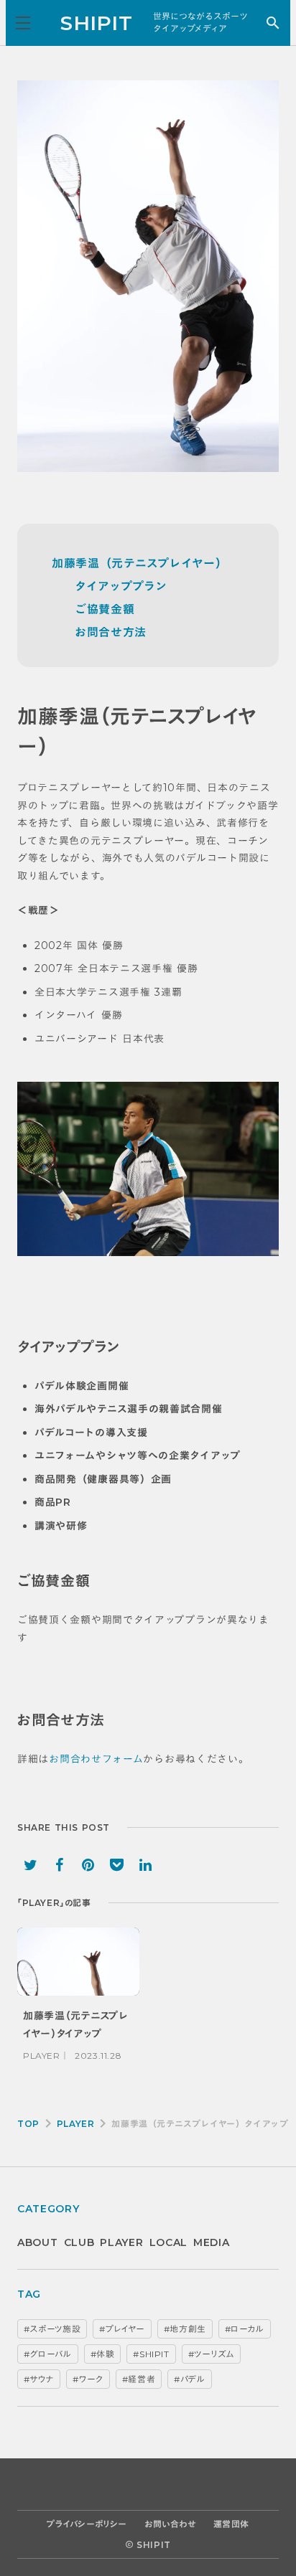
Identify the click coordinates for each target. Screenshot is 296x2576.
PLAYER (76, 2124)
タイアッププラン (121, 586)
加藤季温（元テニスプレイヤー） (140, 563)
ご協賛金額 (105, 609)
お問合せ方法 (111, 632)
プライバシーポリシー (87, 2524)
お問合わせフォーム (96, 1759)
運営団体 (231, 2524)
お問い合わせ (170, 2524)
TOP (28, 2124)
